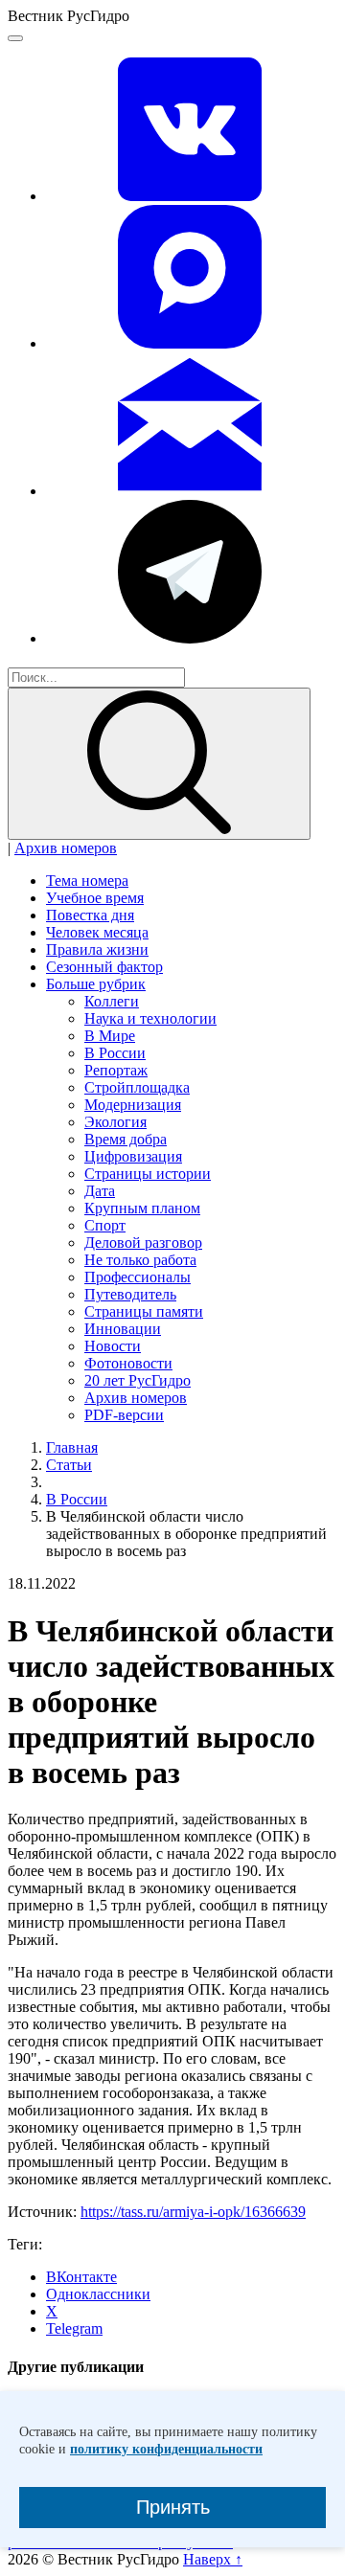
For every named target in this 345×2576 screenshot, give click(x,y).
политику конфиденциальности (166, 2449)
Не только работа (140, 1260)
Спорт (105, 1225)
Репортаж (116, 1070)
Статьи (69, 1465)
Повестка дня (90, 915)
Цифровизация (133, 1156)
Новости (113, 1346)
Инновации (123, 1329)
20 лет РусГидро (138, 1380)
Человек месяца (97, 932)
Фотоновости (128, 1363)
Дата (100, 1191)
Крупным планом (142, 1208)
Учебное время (95, 898)
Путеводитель (130, 1294)
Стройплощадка (137, 1087)
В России (115, 1053)
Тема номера (87, 881)
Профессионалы (138, 1277)
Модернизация (133, 1105)
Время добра (126, 1139)
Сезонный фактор (104, 967)
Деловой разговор (143, 1243)
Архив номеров (66, 848)
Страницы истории (148, 1174)
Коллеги (112, 1001)
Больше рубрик (96, 984)
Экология (115, 1122)
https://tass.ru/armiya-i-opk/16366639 (193, 2212)
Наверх (213, 2559)
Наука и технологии (150, 1018)
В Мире (110, 1036)
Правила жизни (97, 949)
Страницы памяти (144, 1311)
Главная (72, 1447)
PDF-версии (124, 1415)
